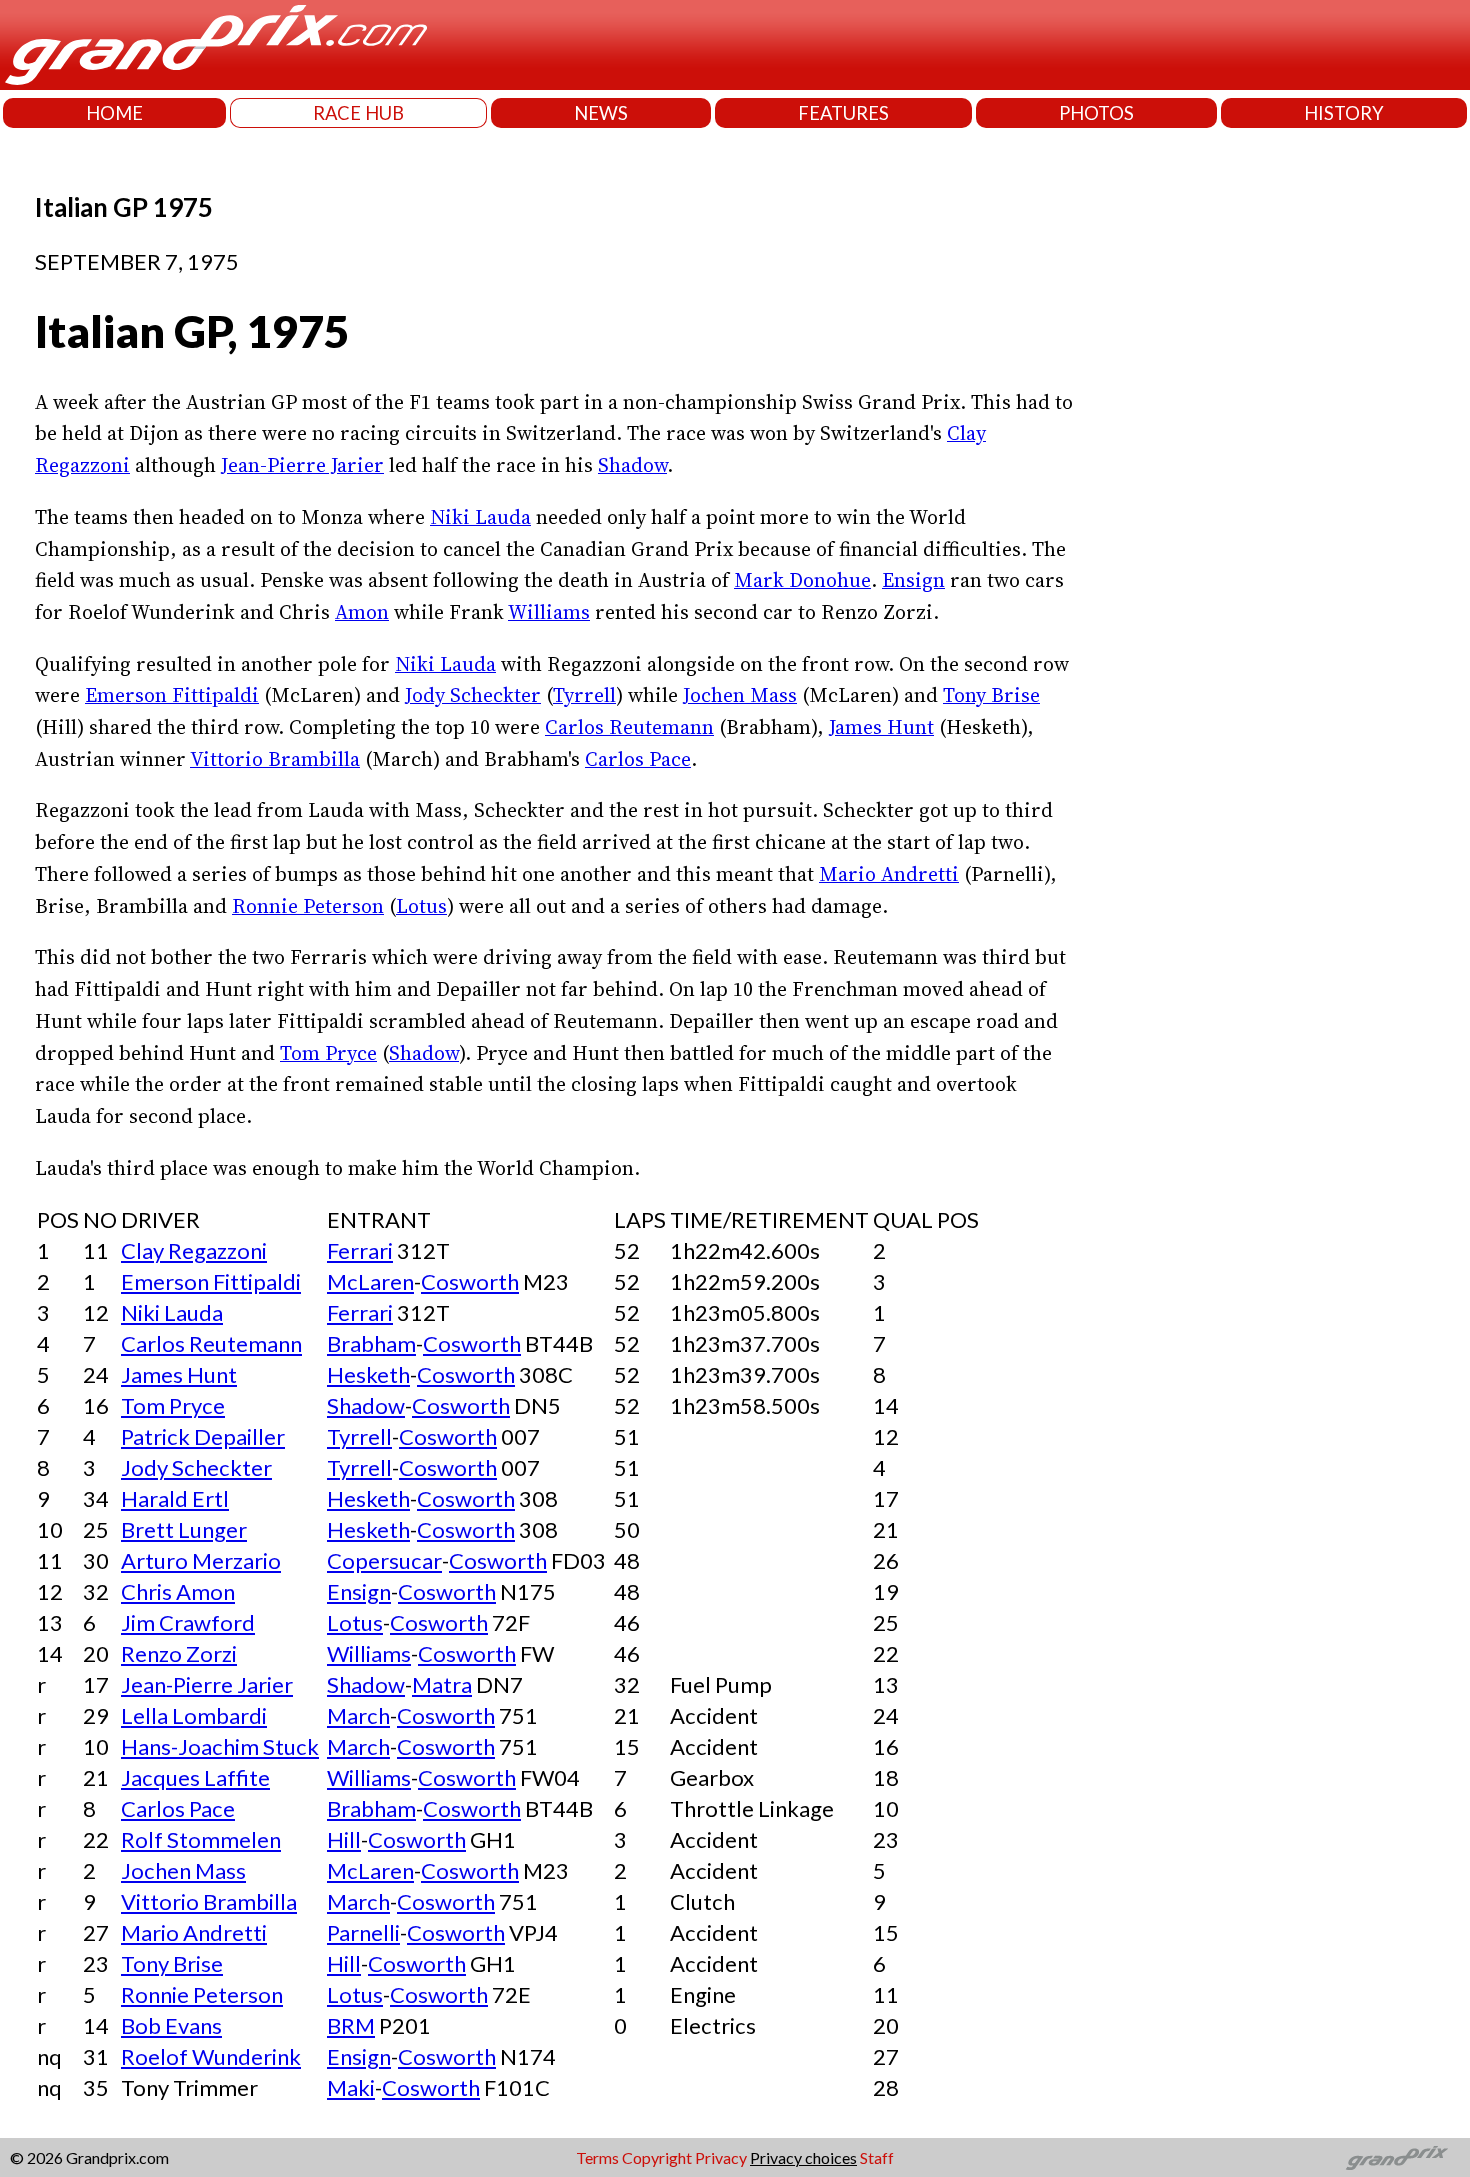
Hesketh (368, 1374)
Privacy (721, 2157)
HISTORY (1344, 113)
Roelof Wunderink (211, 2056)
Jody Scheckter (473, 695)
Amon (362, 612)
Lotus (421, 906)
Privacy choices (803, 2157)
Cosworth (470, 1281)
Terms (597, 2157)
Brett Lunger (184, 1529)
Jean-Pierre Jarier (302, 465)
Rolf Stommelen (201, 1839)
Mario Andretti (889, 874)
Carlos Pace (638, 759)
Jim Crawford (188, 1622)
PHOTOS (1096, 113)
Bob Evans (171, 2025)
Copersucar (384, 1560)
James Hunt (881, 727)
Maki (351, 2087)
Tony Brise (991, 695)
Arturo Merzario (201, 1560)
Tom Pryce (328, 1053)
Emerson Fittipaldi (172, 695)
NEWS (601, 113)
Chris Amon (178, 1591)
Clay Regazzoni (194, 1250)
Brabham (371, 1343)
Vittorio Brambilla (275, 759)
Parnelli (363, 1932)
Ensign (913, 580)
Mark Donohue (802, 580)
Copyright (657, 2157)
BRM (351, 2025)
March (358, 1715)
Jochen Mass (740, 695)
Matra (442, 1684)
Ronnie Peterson (308, 906)
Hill (344, 1839)
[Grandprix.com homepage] (1397, 2158)
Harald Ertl (175, 1498)
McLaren (370, 1281)
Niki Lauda (480, 517)
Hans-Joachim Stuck (220, 1746)
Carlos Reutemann (629, 727)
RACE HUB (358, 113)
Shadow (632, 465)
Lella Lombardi (194, 1715)
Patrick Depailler (203, 1436)
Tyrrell (584, 695)
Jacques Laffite (195, 1777)
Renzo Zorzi (179, 1653)
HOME (114, 113)
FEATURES (843, 113)
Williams (549, 612)
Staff (877, 2157)
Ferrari (360, 1250)
